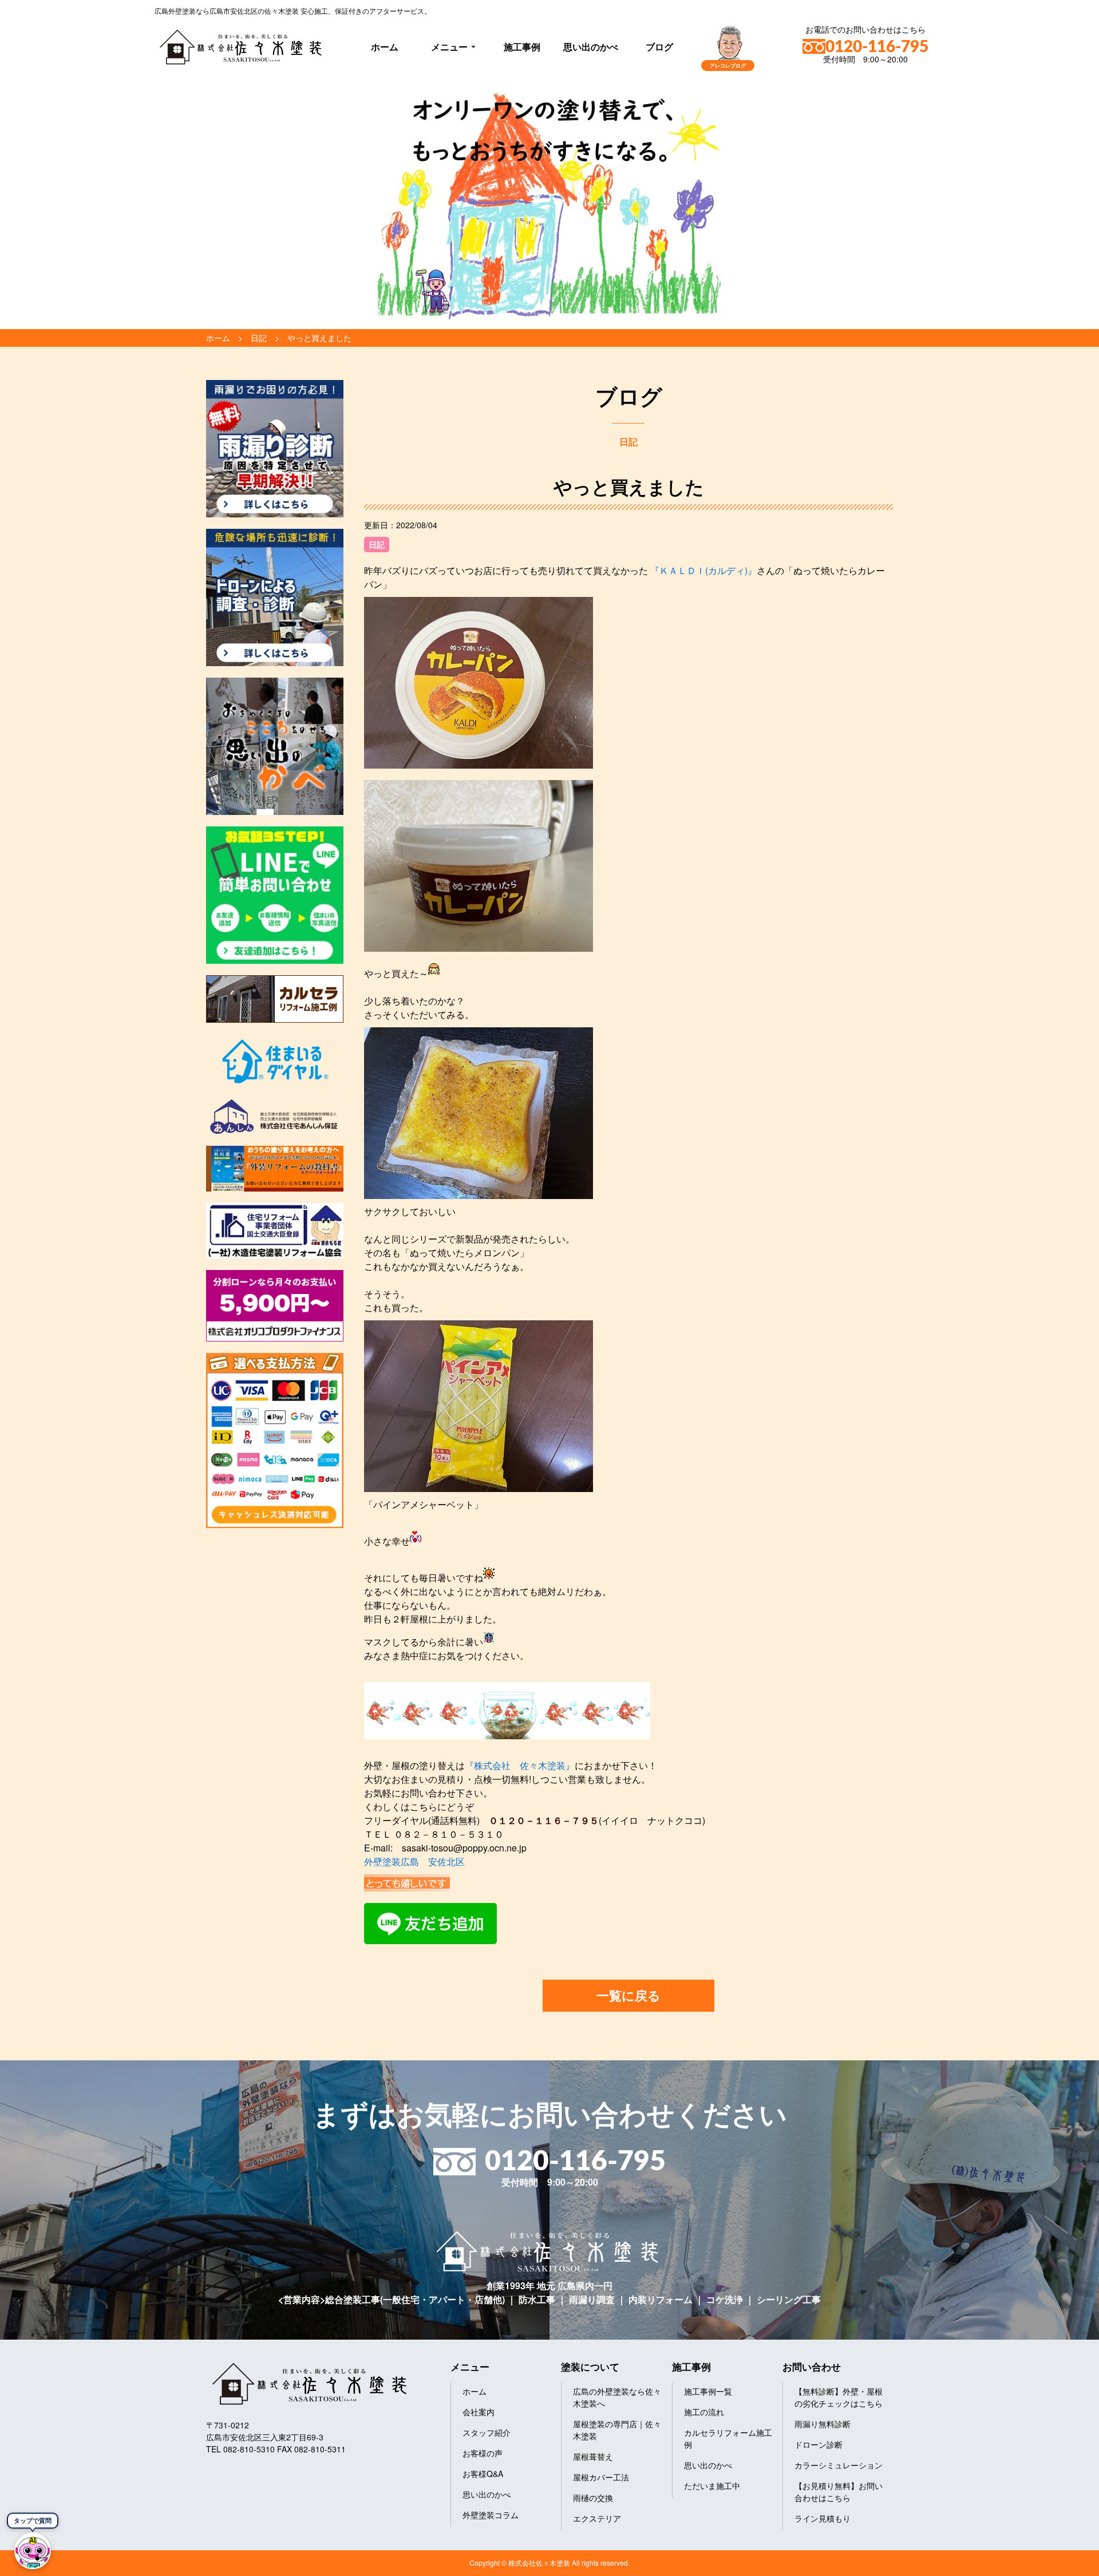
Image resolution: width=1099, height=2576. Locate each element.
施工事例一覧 (708, 2391)
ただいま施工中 (712, 2486)
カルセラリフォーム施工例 (728, 2438)
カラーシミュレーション (839, 2465)
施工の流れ (704, 2412)
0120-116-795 (877, 47)
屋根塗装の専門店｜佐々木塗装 (617, 2430)
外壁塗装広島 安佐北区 (414, 1861)
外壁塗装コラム (491, 2515)
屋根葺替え (593, 2456)
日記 (377, 544)
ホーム (385, 47)
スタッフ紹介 (487, 2432)
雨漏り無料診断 (823, 2424)
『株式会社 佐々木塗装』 (520, 1765)
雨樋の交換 (593, 2498)
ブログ (659, 47)
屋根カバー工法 (601, 2477)
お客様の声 (483, 2453)
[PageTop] (1060, 2563)
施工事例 (522, 47)
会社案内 (479, 2412)
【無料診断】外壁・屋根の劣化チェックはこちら (839, 2397)
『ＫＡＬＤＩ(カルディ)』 (702, 570)
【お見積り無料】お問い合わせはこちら (839, 2492)
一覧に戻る (628, 1995)
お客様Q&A (483, 2474)
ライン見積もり (823, 2518)
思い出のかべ (591, 47)
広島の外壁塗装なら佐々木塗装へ (617, 2397)
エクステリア (597, 2518)
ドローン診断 (819, 2444)
